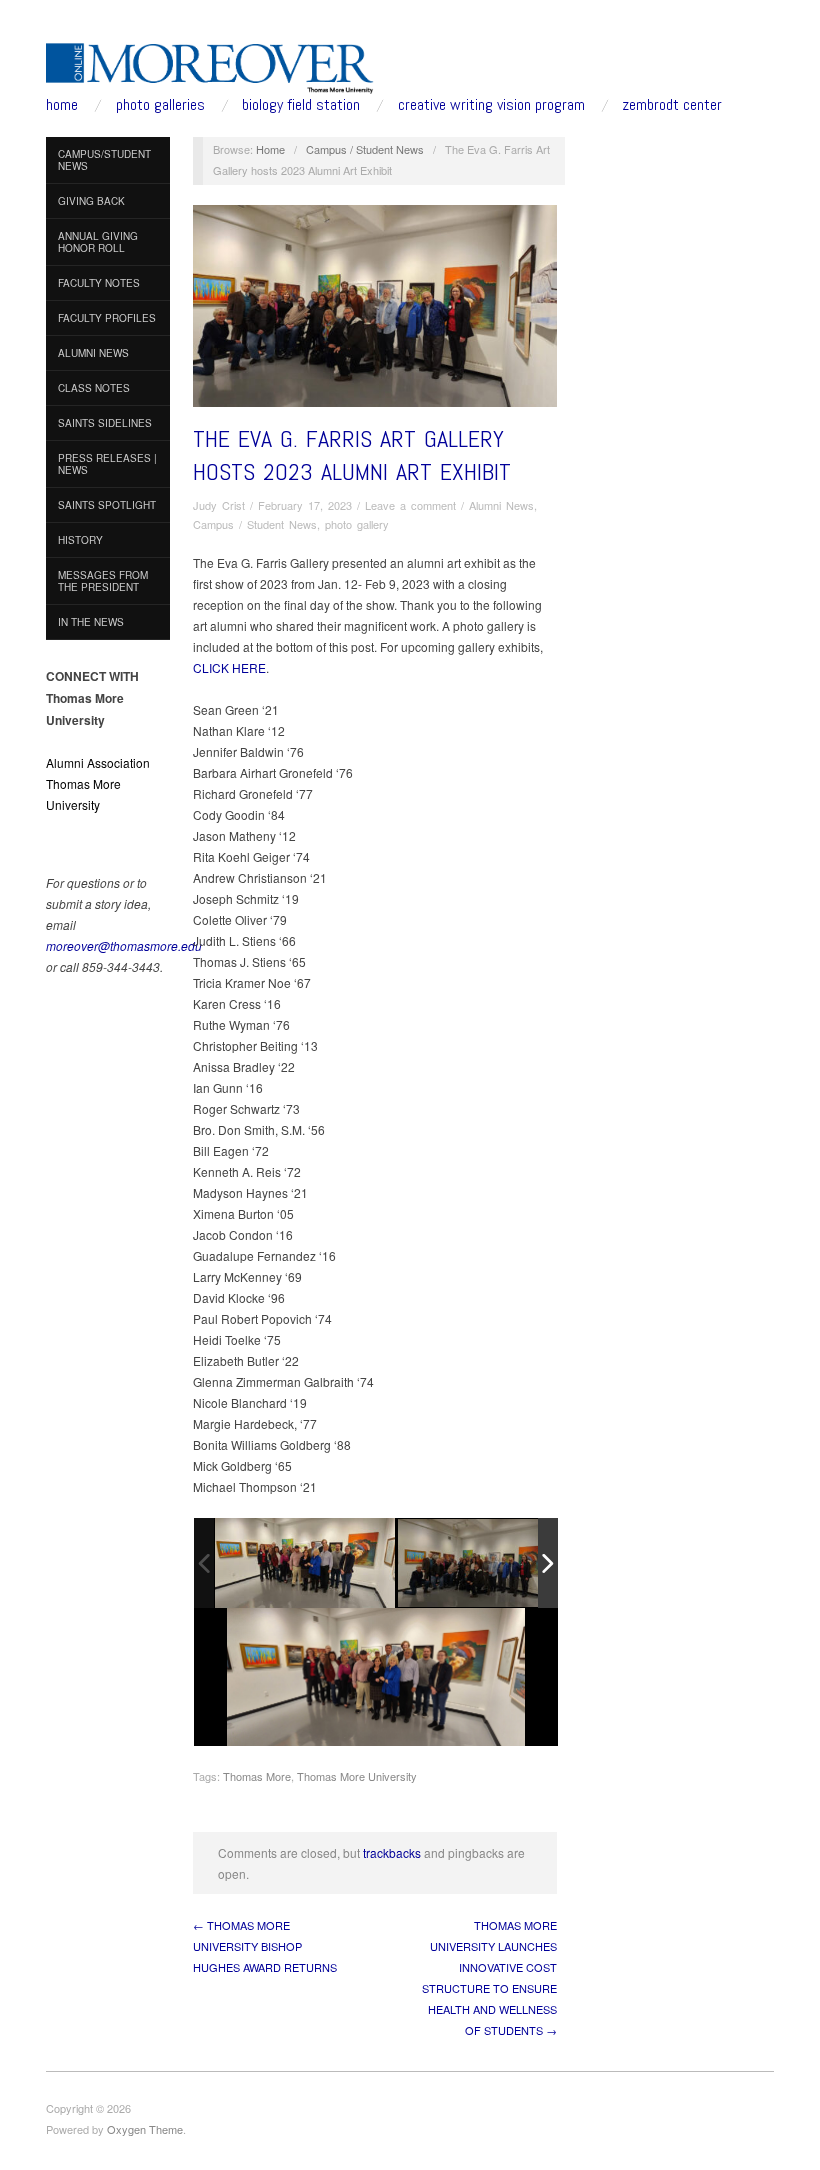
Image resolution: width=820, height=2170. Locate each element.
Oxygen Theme (145, 2129)
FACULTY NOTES (99, 283)
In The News (91, 622)
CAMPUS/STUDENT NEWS (104, 160)
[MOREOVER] (210, 64)
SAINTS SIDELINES (105, 423)
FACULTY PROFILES (107, 318)
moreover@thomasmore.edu (124, 945)
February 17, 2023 (305, 505)
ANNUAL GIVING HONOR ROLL (98, 242)
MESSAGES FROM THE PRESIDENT (103, 581)
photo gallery (357, 524)
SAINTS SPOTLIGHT (107, 505)
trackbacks (392, 1852)
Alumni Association (98, 762)
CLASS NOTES (94, 388)
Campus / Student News (365, 149)
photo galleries (160, 105)
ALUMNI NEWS (93, 353)
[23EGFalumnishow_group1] (488, 1564)
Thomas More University (357, 1776)
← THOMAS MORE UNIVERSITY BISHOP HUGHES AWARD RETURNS (265, 1946)
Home (270, 149)
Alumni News (501, 505)
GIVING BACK (91, 201)
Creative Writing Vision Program (491, 105)
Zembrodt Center (672, 105)
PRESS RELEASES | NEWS (107, 464)
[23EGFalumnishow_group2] (305, 1563)
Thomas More (257, 1776)
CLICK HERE (229, 667)
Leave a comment (410, 505)
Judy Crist (219, 505)
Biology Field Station (301, 105)
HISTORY (80, 540)
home (62, 105)
